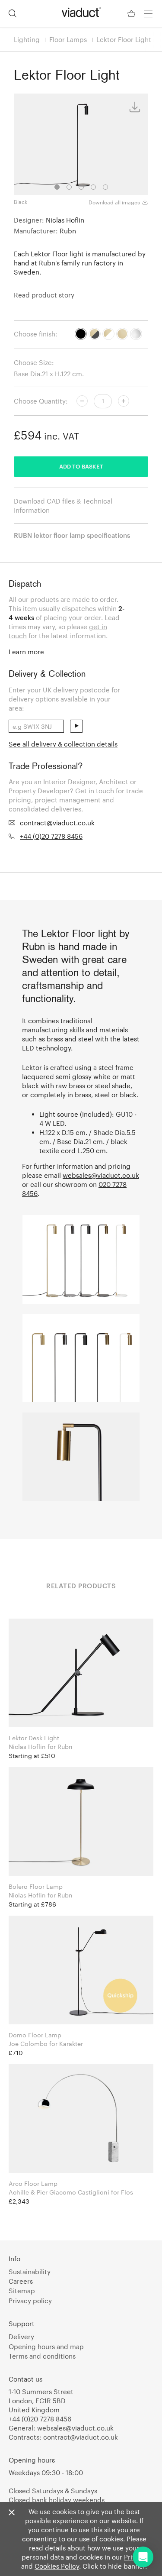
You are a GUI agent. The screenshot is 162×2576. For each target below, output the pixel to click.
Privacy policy (30, 2301)
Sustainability (30, 2272)
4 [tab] (93, 187)
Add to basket (81, 466)
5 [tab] (105, 187)
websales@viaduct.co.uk (101, 1175)
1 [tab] (57, 187)
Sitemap (22, 2291)
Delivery (21, 2337)
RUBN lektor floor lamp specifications (72, 535)
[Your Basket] (132, 14)
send (76, 726)
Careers (21, 2281)
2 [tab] (69, 187)
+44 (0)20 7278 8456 (51, 836)
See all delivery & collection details (63, 744)
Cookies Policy (57, 2566)
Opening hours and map (46, 2347)
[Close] (12, 2513)
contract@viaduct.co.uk (57, 823)
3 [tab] (81, 187)
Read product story (44, 295)
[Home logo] (81, 12)
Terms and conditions (42, 2356)
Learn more (26, 652)
